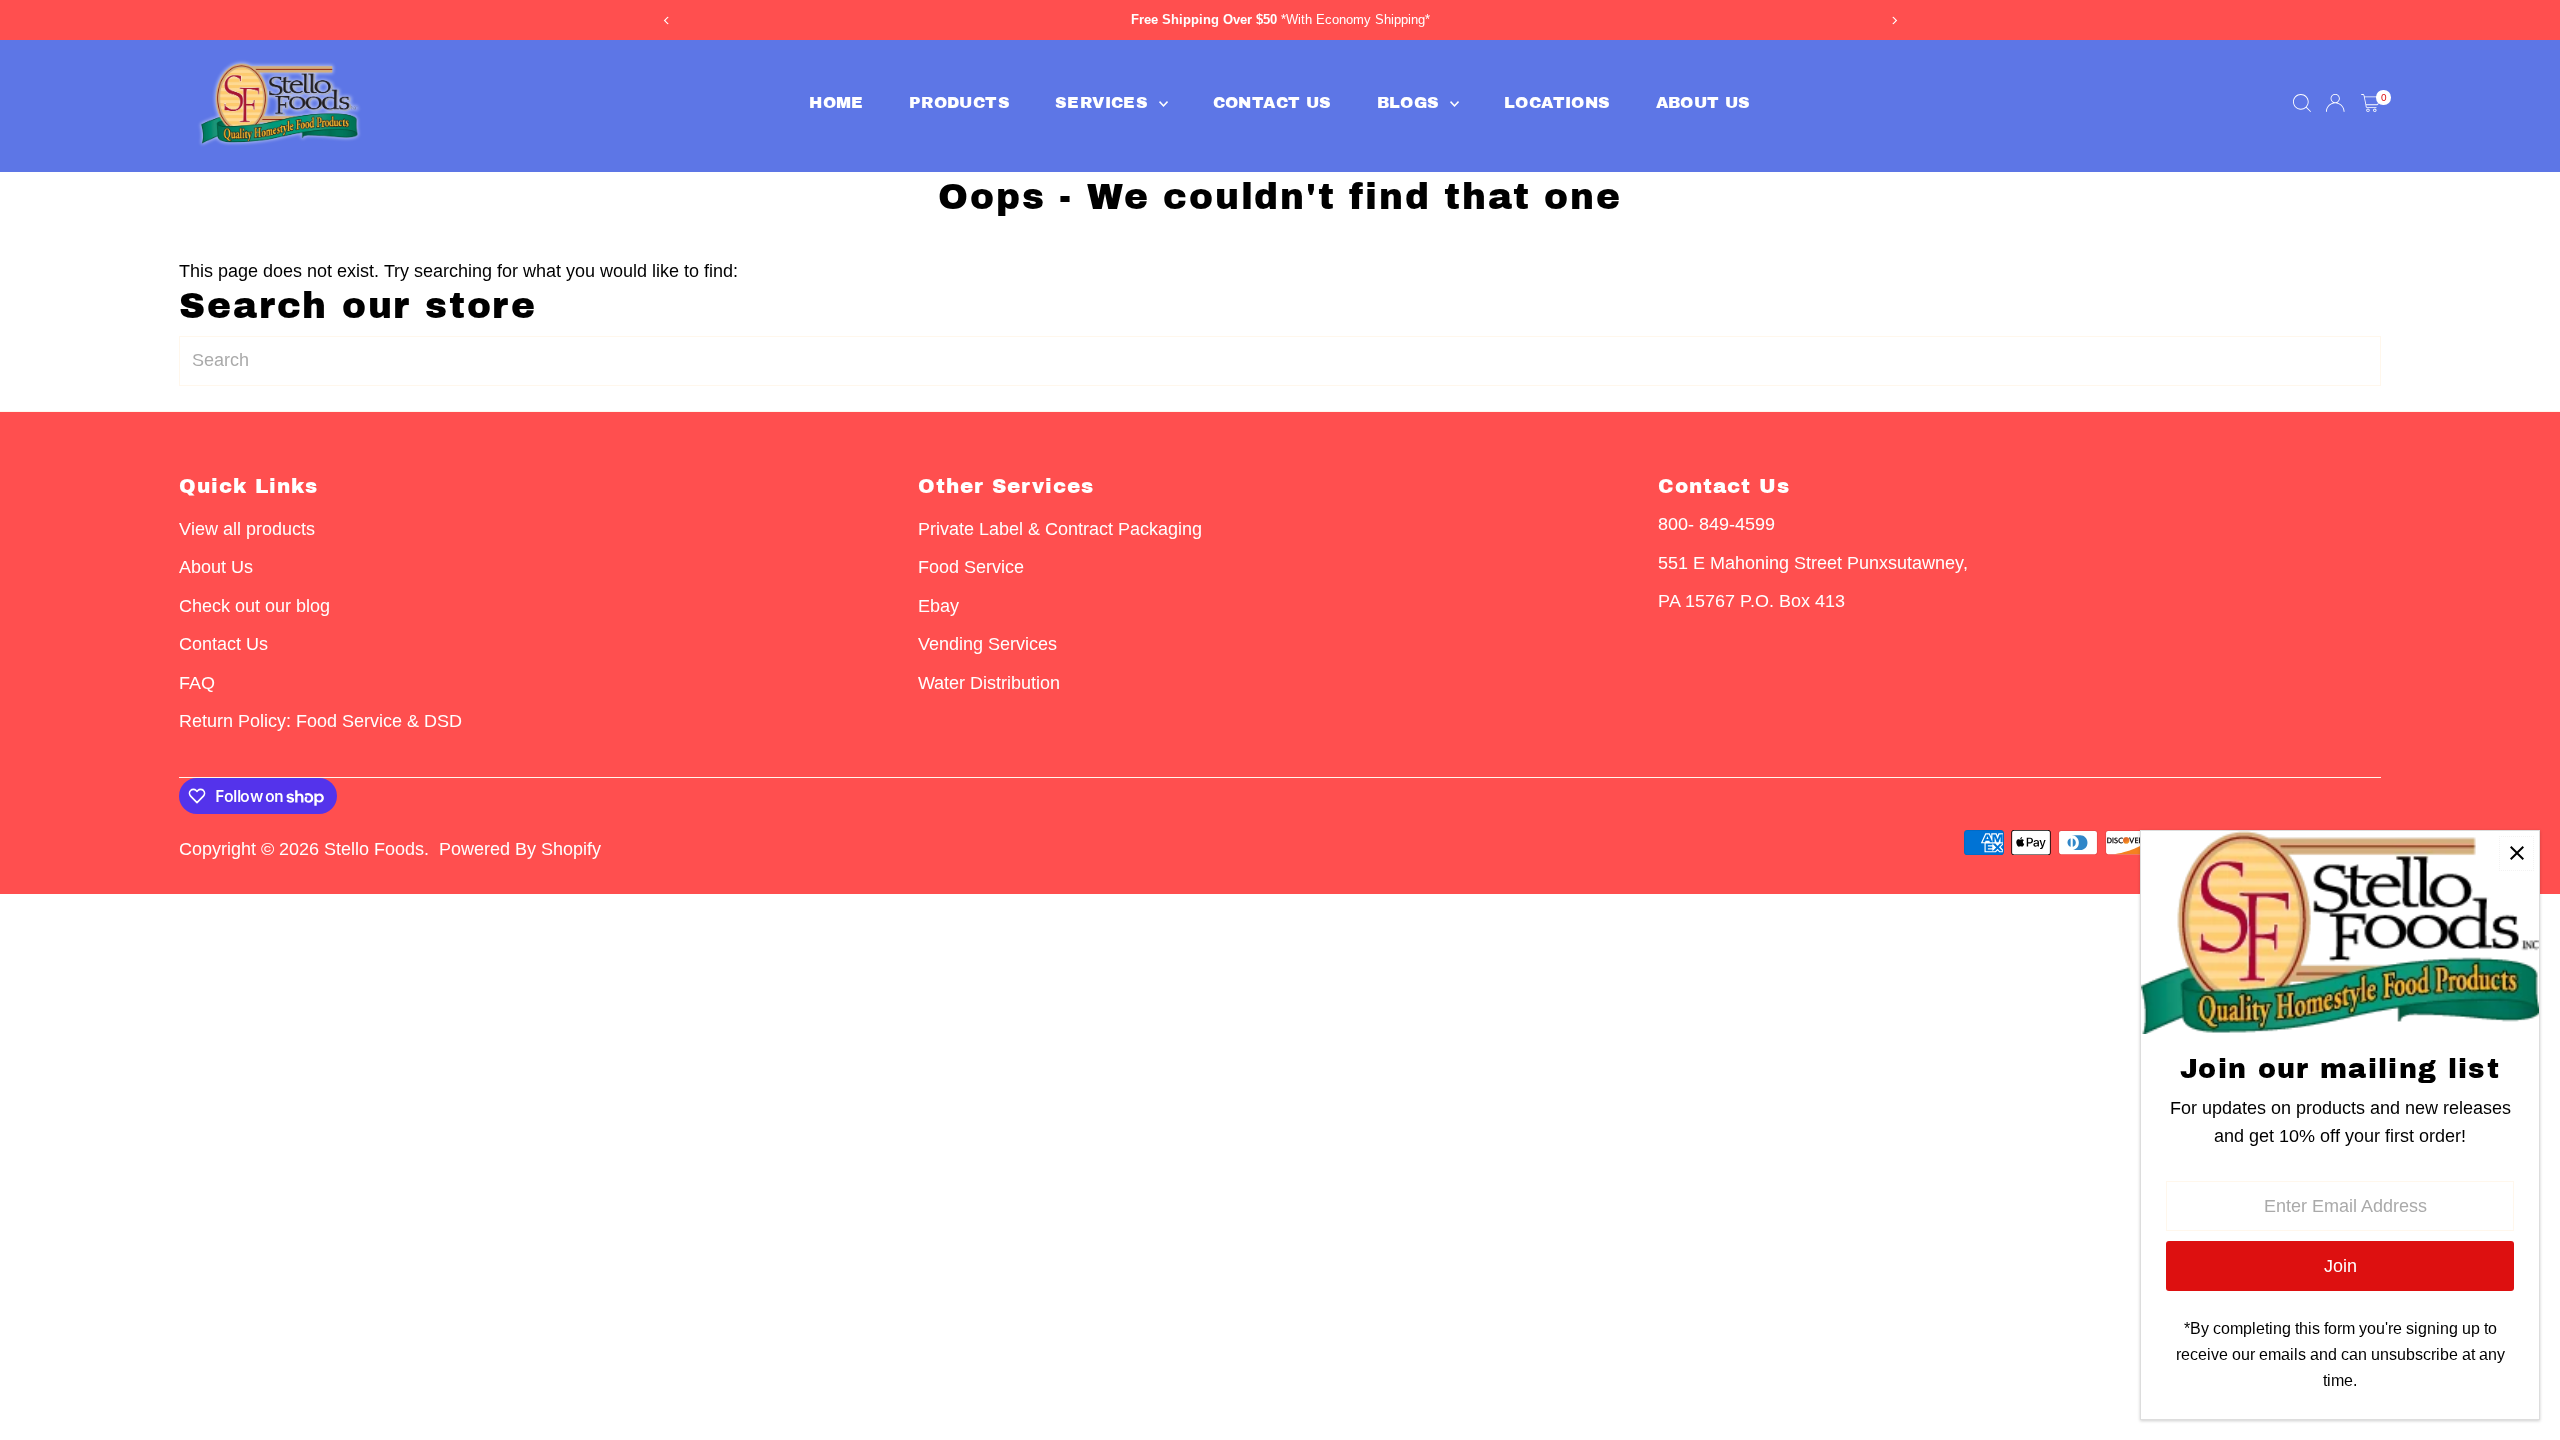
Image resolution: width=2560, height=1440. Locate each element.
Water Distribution (989, 683)
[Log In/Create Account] (2335, 103)
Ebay (938, 606)
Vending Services (987, 644)
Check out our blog (254, 606)
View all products (247, 529)
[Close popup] (2516, 853)
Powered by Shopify (520, 849)
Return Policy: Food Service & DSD (320, 721)
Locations (1557, 102)
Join (2340, 1266)
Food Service (971, 567)
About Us (1703, 102)
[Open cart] (2370, 103)
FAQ (197, 683)
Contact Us (1272, 102)
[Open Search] (2302, 103)
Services (1104, 102)
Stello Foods (374, 849)
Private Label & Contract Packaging (1060, 529)
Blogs (1411, 102)
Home (836, 102)
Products (959, 102)
